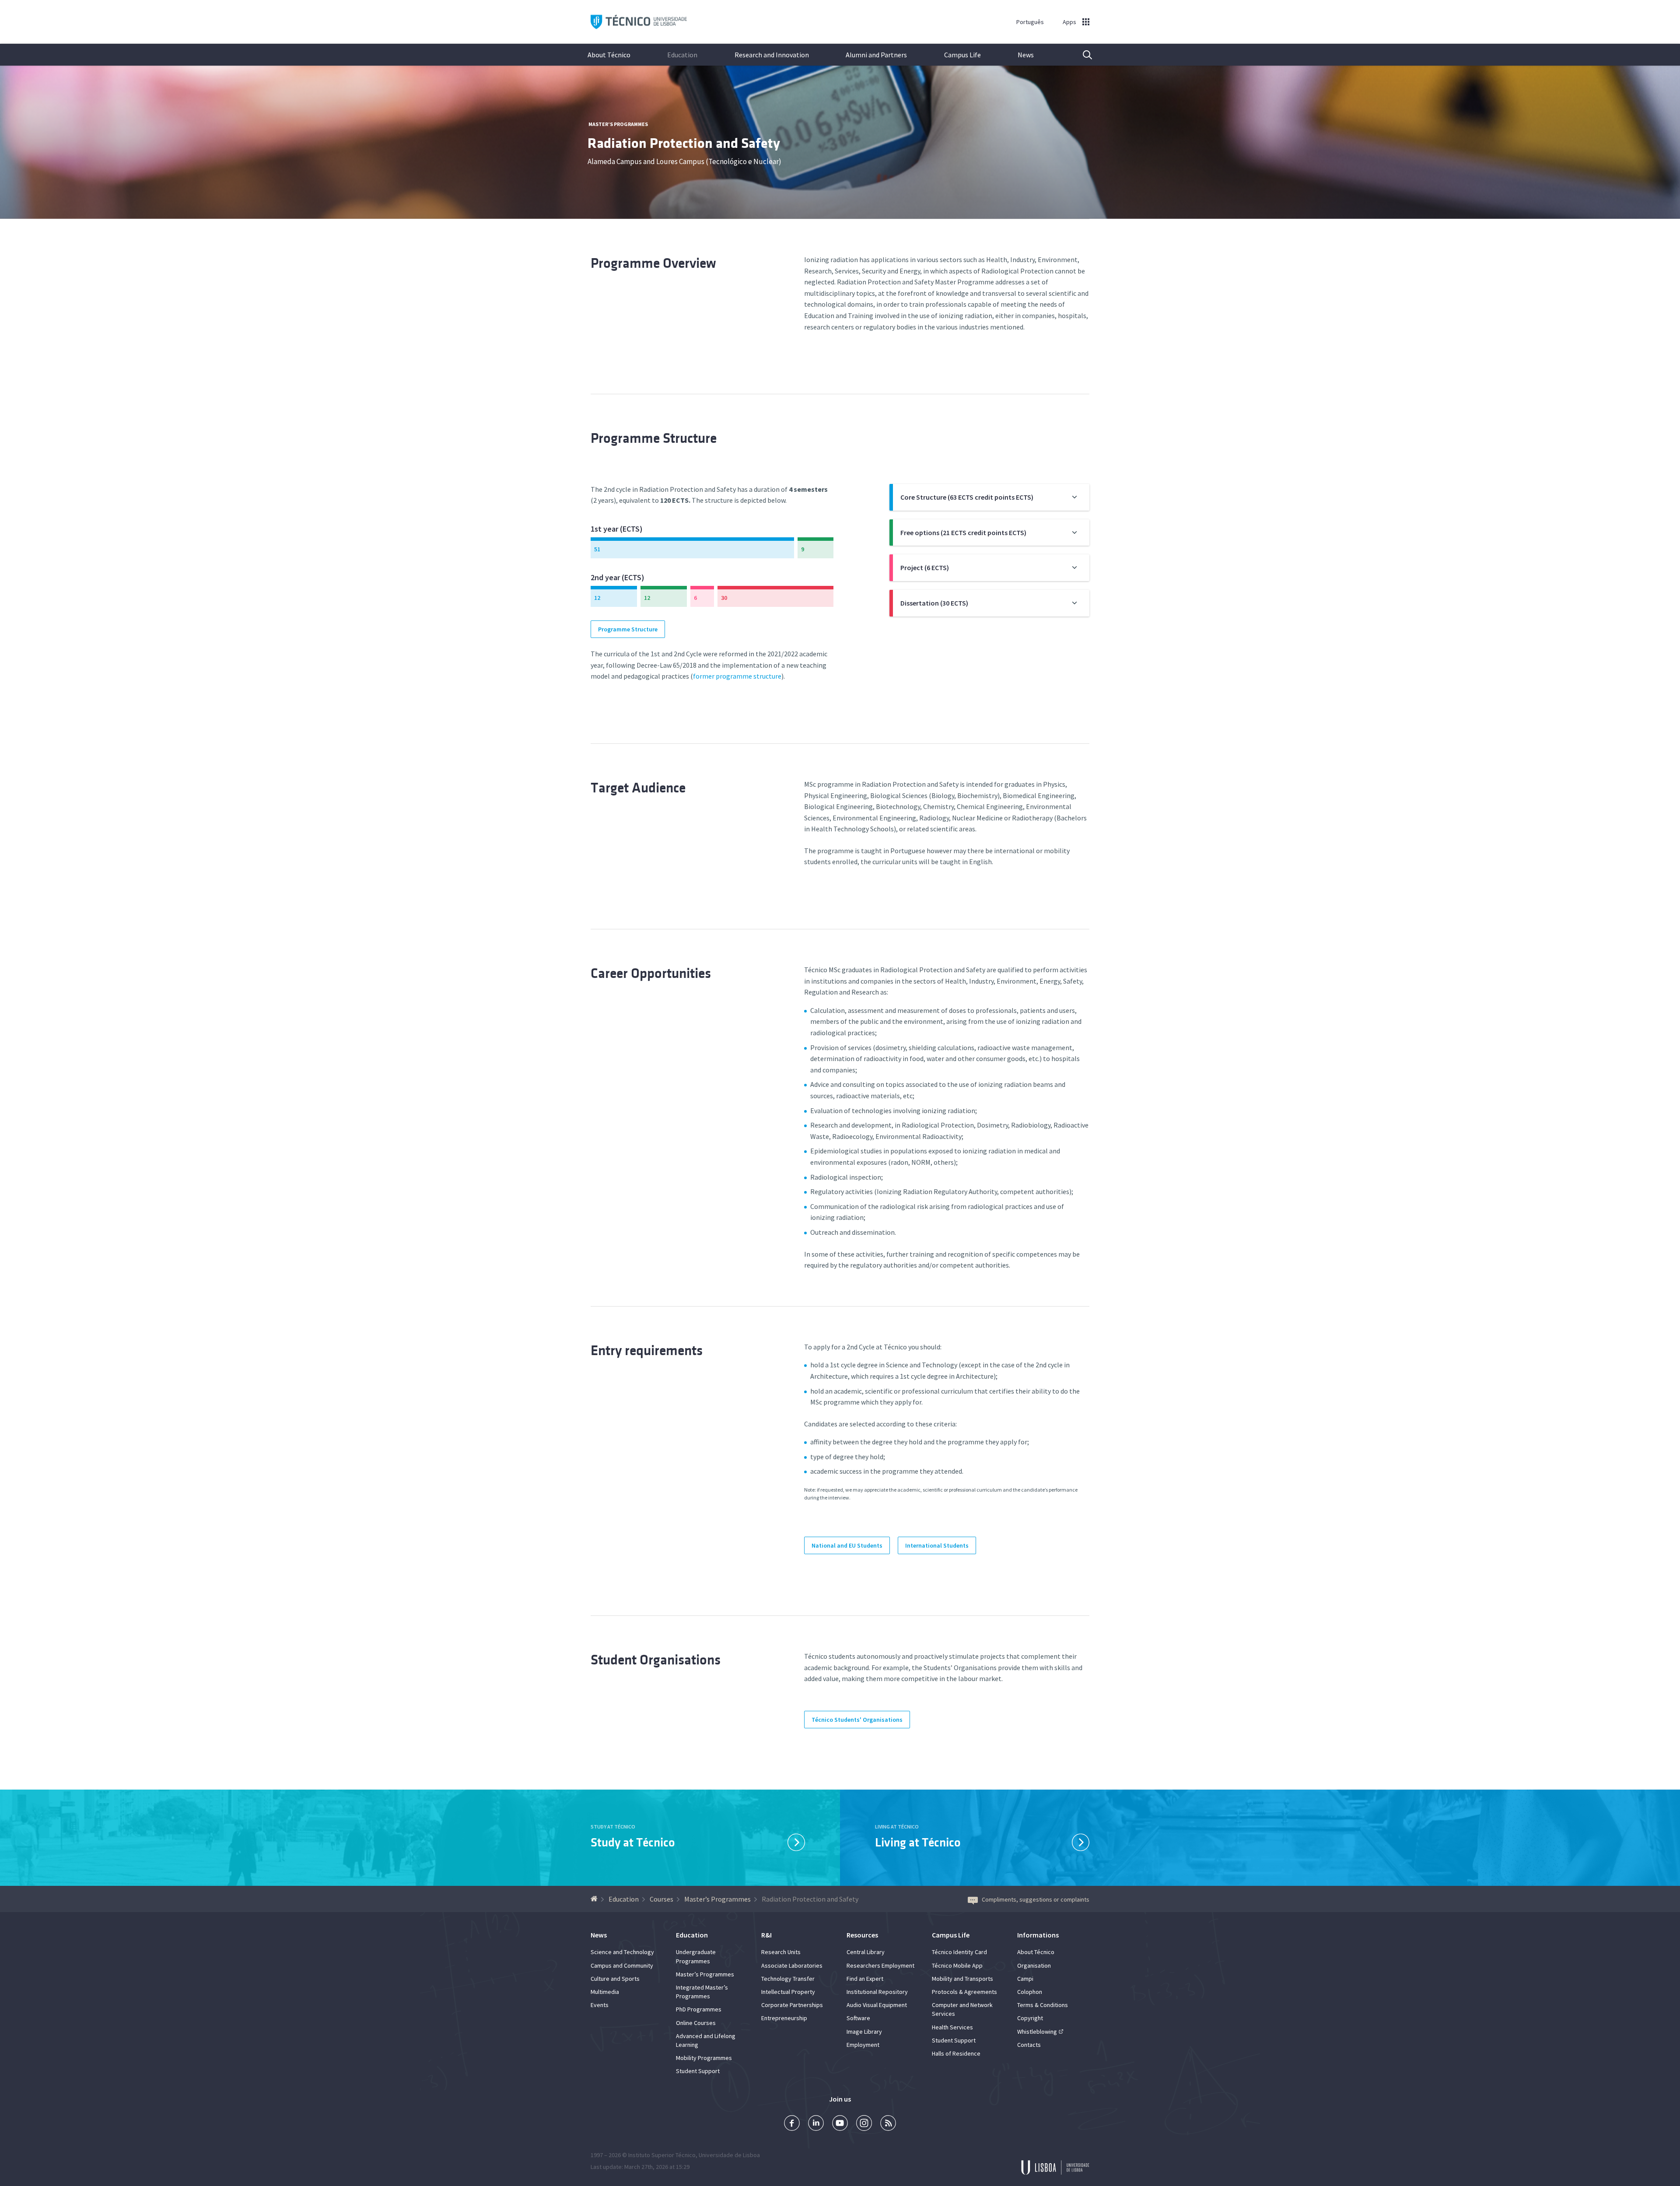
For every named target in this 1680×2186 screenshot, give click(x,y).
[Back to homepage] (595, 1899)
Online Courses (696, 2023)
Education (682, 55)
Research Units (781, 1952)
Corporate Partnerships (792, 2005)
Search (1082, 55)
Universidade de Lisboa (729, 2155)
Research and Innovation (772, 55)
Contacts (1029, 2045)
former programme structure (737, 676)
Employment (863, 2045)
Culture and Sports (615, 1979)
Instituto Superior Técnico (662, 2155)
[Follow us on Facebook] (792, 2124)
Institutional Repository (877, 1992)
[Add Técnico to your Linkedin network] (816, 2124)
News (1026, 55)
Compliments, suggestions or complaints (1036, 1899)
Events (600, 2005)
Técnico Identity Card (959, 1952)
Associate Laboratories (792, 1965)
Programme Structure (628, 629)
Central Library (866, 1952)
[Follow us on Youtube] (840, 2124)
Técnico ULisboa (639, 22)
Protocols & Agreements (964, 1992)
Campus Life (962, 55)
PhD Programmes (699, 2009)
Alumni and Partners (876, 55)
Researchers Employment (880, 1965)
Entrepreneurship (784, 2018)
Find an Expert (865, 1979)
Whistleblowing (1037, 2032)
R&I (766, 1935)
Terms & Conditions (1043, 2005)
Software (858, 2018)
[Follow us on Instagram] (864, 2124)
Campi (1025, 1979)
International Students (937, 1545)
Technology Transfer (788, 1979)
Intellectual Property (788, 1992)
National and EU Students (847, 1545)
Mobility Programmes (704, 2058)
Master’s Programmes (618, 124)
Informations (1038, 1935)
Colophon (1030, 1992)
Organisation (1034, 1965)
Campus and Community (622, 1965)
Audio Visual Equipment (877, 2005)
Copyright (1030, 2018)
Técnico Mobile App (957, 1965)
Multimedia (605, 1992)
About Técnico (609, 55)
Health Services (952, 2027)
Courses (661, 1899)
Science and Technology (622, 1952)
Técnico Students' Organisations (857, 1720)
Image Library (864, 2032)
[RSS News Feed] (888, 2124)
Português (1030, 22)
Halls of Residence (956, 2053)
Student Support (698, 2071)
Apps (1069, 22)
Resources (862, 1935)
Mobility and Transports (962, 1979)
